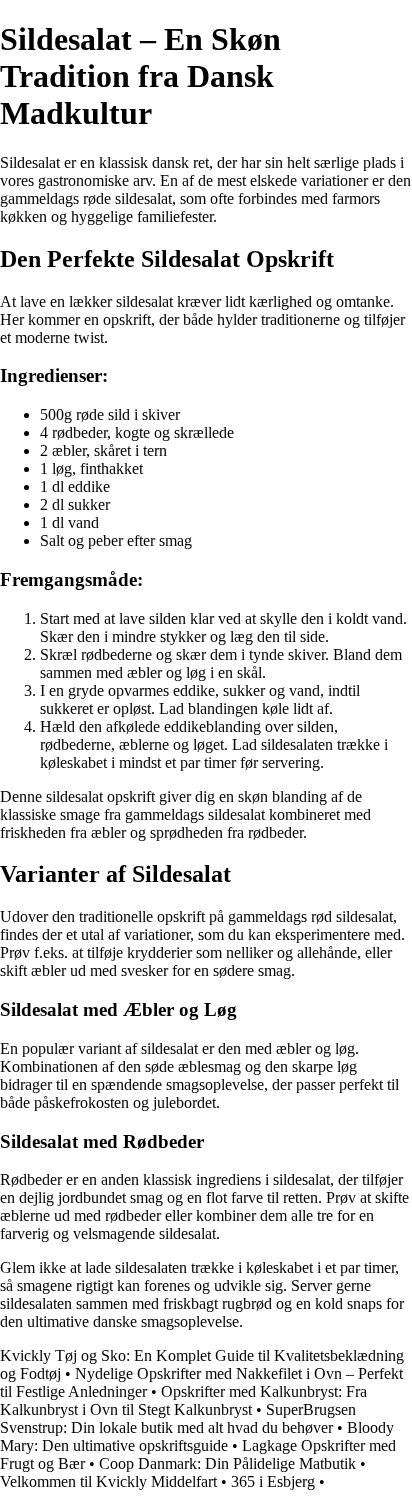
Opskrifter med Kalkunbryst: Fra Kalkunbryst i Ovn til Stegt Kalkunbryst (183, 1400)
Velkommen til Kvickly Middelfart (108, 1481)
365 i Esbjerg (273, 1481)
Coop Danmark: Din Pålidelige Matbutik (227, 1463)
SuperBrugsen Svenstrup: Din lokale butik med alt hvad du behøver (178, 1418)
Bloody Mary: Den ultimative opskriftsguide (197, 1436)
